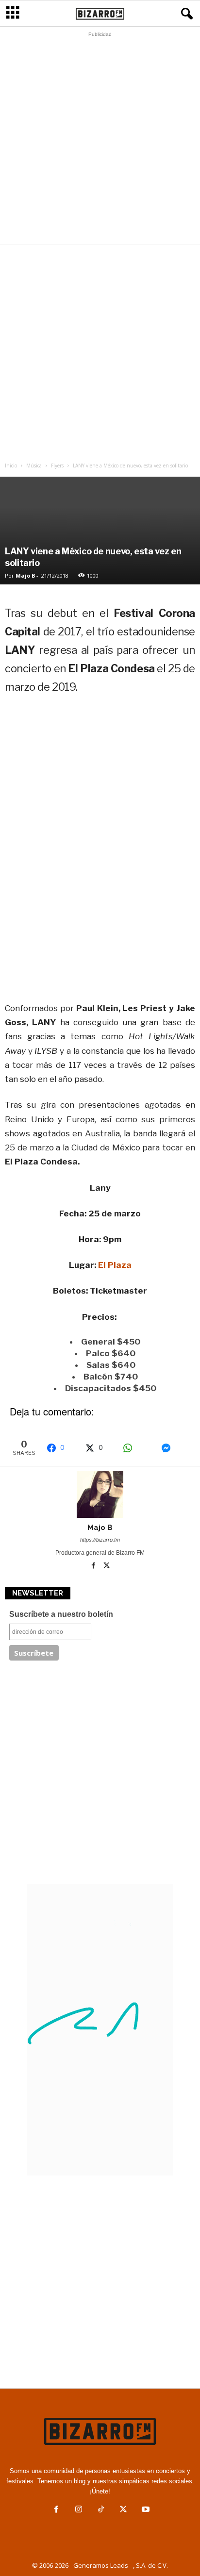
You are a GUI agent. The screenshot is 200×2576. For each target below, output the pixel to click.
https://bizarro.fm (100, 1540)
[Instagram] (79, 2510)
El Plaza (115, 1265)
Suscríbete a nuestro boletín (61, 1614)
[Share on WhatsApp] (137, 1448)
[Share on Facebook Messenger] (175, 1448)
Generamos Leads (101, 2565)
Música (34, 465)
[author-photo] (100, 1495)
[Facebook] (94, 1566)
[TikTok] (101, 2510)
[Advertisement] (100, 141)
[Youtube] (145, 2510)
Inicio (11, 465)
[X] (107, 1566)
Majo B (25, 575)
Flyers (57, 465)
